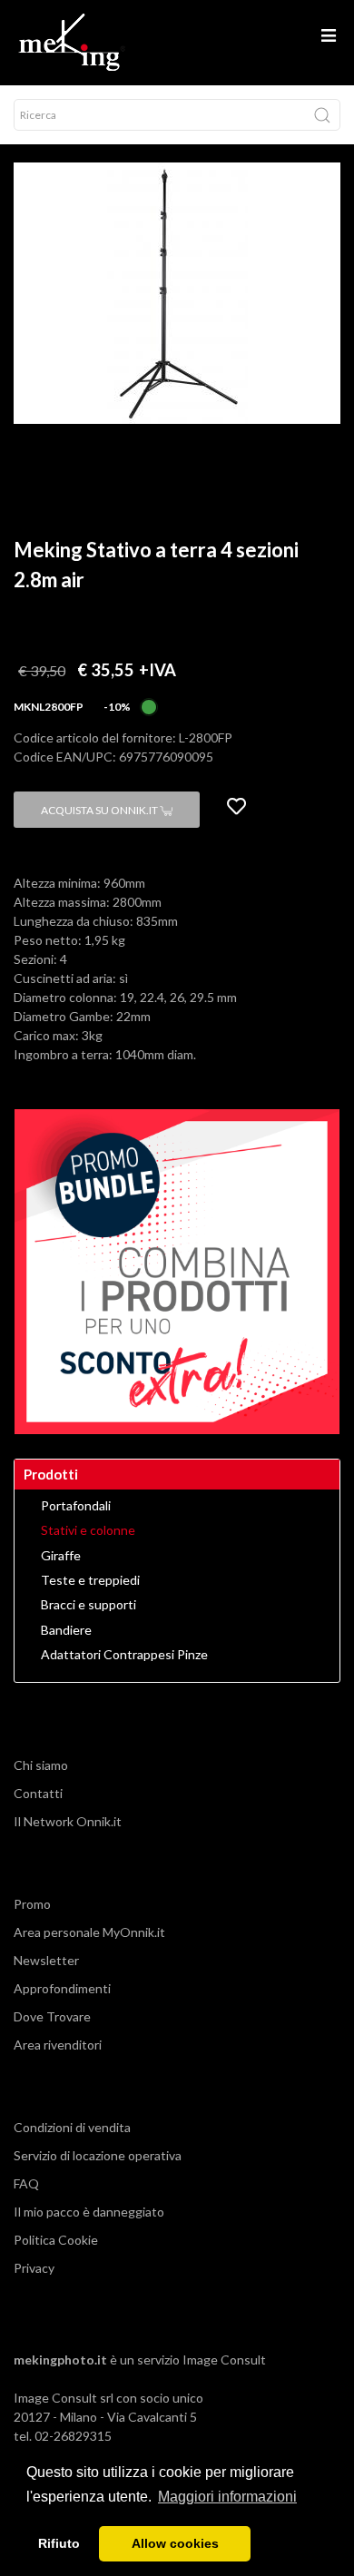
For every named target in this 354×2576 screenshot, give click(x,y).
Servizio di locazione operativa (98, 2155)
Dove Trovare (52, 2016)
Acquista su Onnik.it (100, 810)
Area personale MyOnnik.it (89, 1932)
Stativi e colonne (88, 1530)
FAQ (26, 2183)
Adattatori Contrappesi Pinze (124, 1655)
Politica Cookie (56, 2240)
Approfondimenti (62, 1988)
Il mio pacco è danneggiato (89, 2212)
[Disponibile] (149, 705)
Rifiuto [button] (59, 2543)
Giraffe (61, 1556)
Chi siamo (41, 1765)
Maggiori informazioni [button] (227, 2497)
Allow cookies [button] (175, 2543)
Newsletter (46, 1960)
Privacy (34, 2268)
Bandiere (66, 1630)
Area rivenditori (58, 2045)
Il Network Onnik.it (68, 1821)
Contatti (38, 1793)
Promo (32, 1904)
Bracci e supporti (88, 1605)
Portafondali (76, 1506)
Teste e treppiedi (90, 1580)
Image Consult (224, 2360)
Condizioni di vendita (72, 2127)
